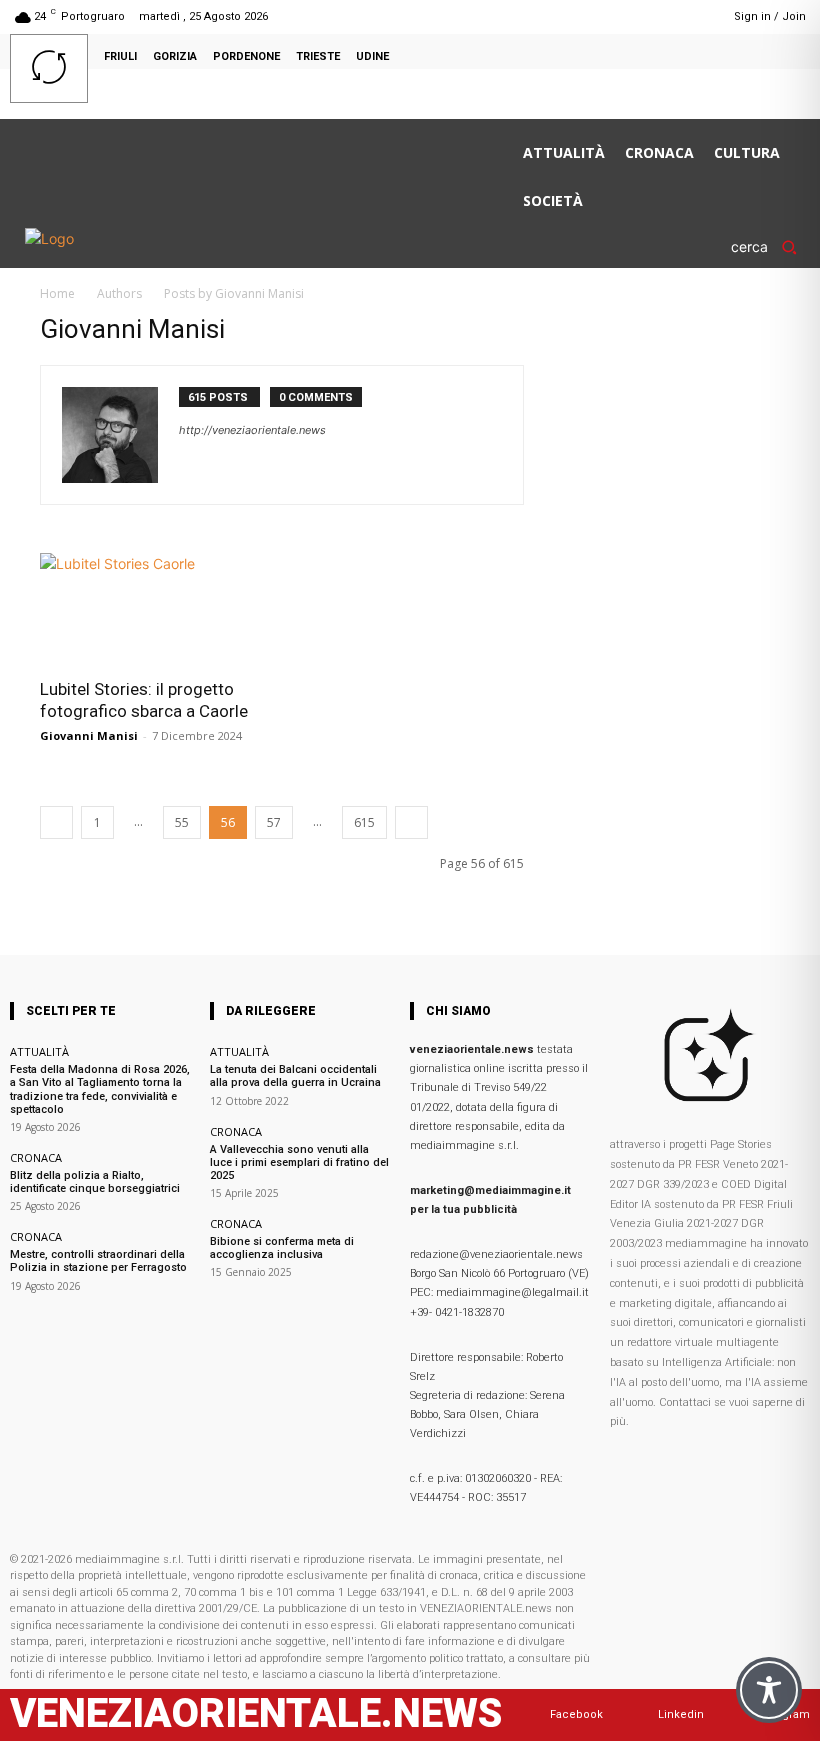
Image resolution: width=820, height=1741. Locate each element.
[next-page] (411, 822)
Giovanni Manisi (89, 735)
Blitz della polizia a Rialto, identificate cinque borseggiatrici (95, 1182)
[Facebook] (642, 16)
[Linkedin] (668, 16)
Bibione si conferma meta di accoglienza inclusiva (282, 1248)
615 (364, 822)
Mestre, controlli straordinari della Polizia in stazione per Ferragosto (98, 1261)
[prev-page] (56, 822)
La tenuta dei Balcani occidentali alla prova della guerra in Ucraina (295, 1076)
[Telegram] (693, 16)
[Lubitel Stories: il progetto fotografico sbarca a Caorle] (154, 609)
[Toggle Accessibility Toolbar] (769, 1690)
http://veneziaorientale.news (252, 430)
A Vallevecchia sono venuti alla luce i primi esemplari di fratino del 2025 (299, 1162)
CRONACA (36, 1157)
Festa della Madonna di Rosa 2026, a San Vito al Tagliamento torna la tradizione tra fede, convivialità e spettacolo (100, 1089)
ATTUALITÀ (39, 1051)
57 (274, 822)
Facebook (576, 1714)
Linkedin (681, 1714)
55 (182, 822)
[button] (770, 247)
